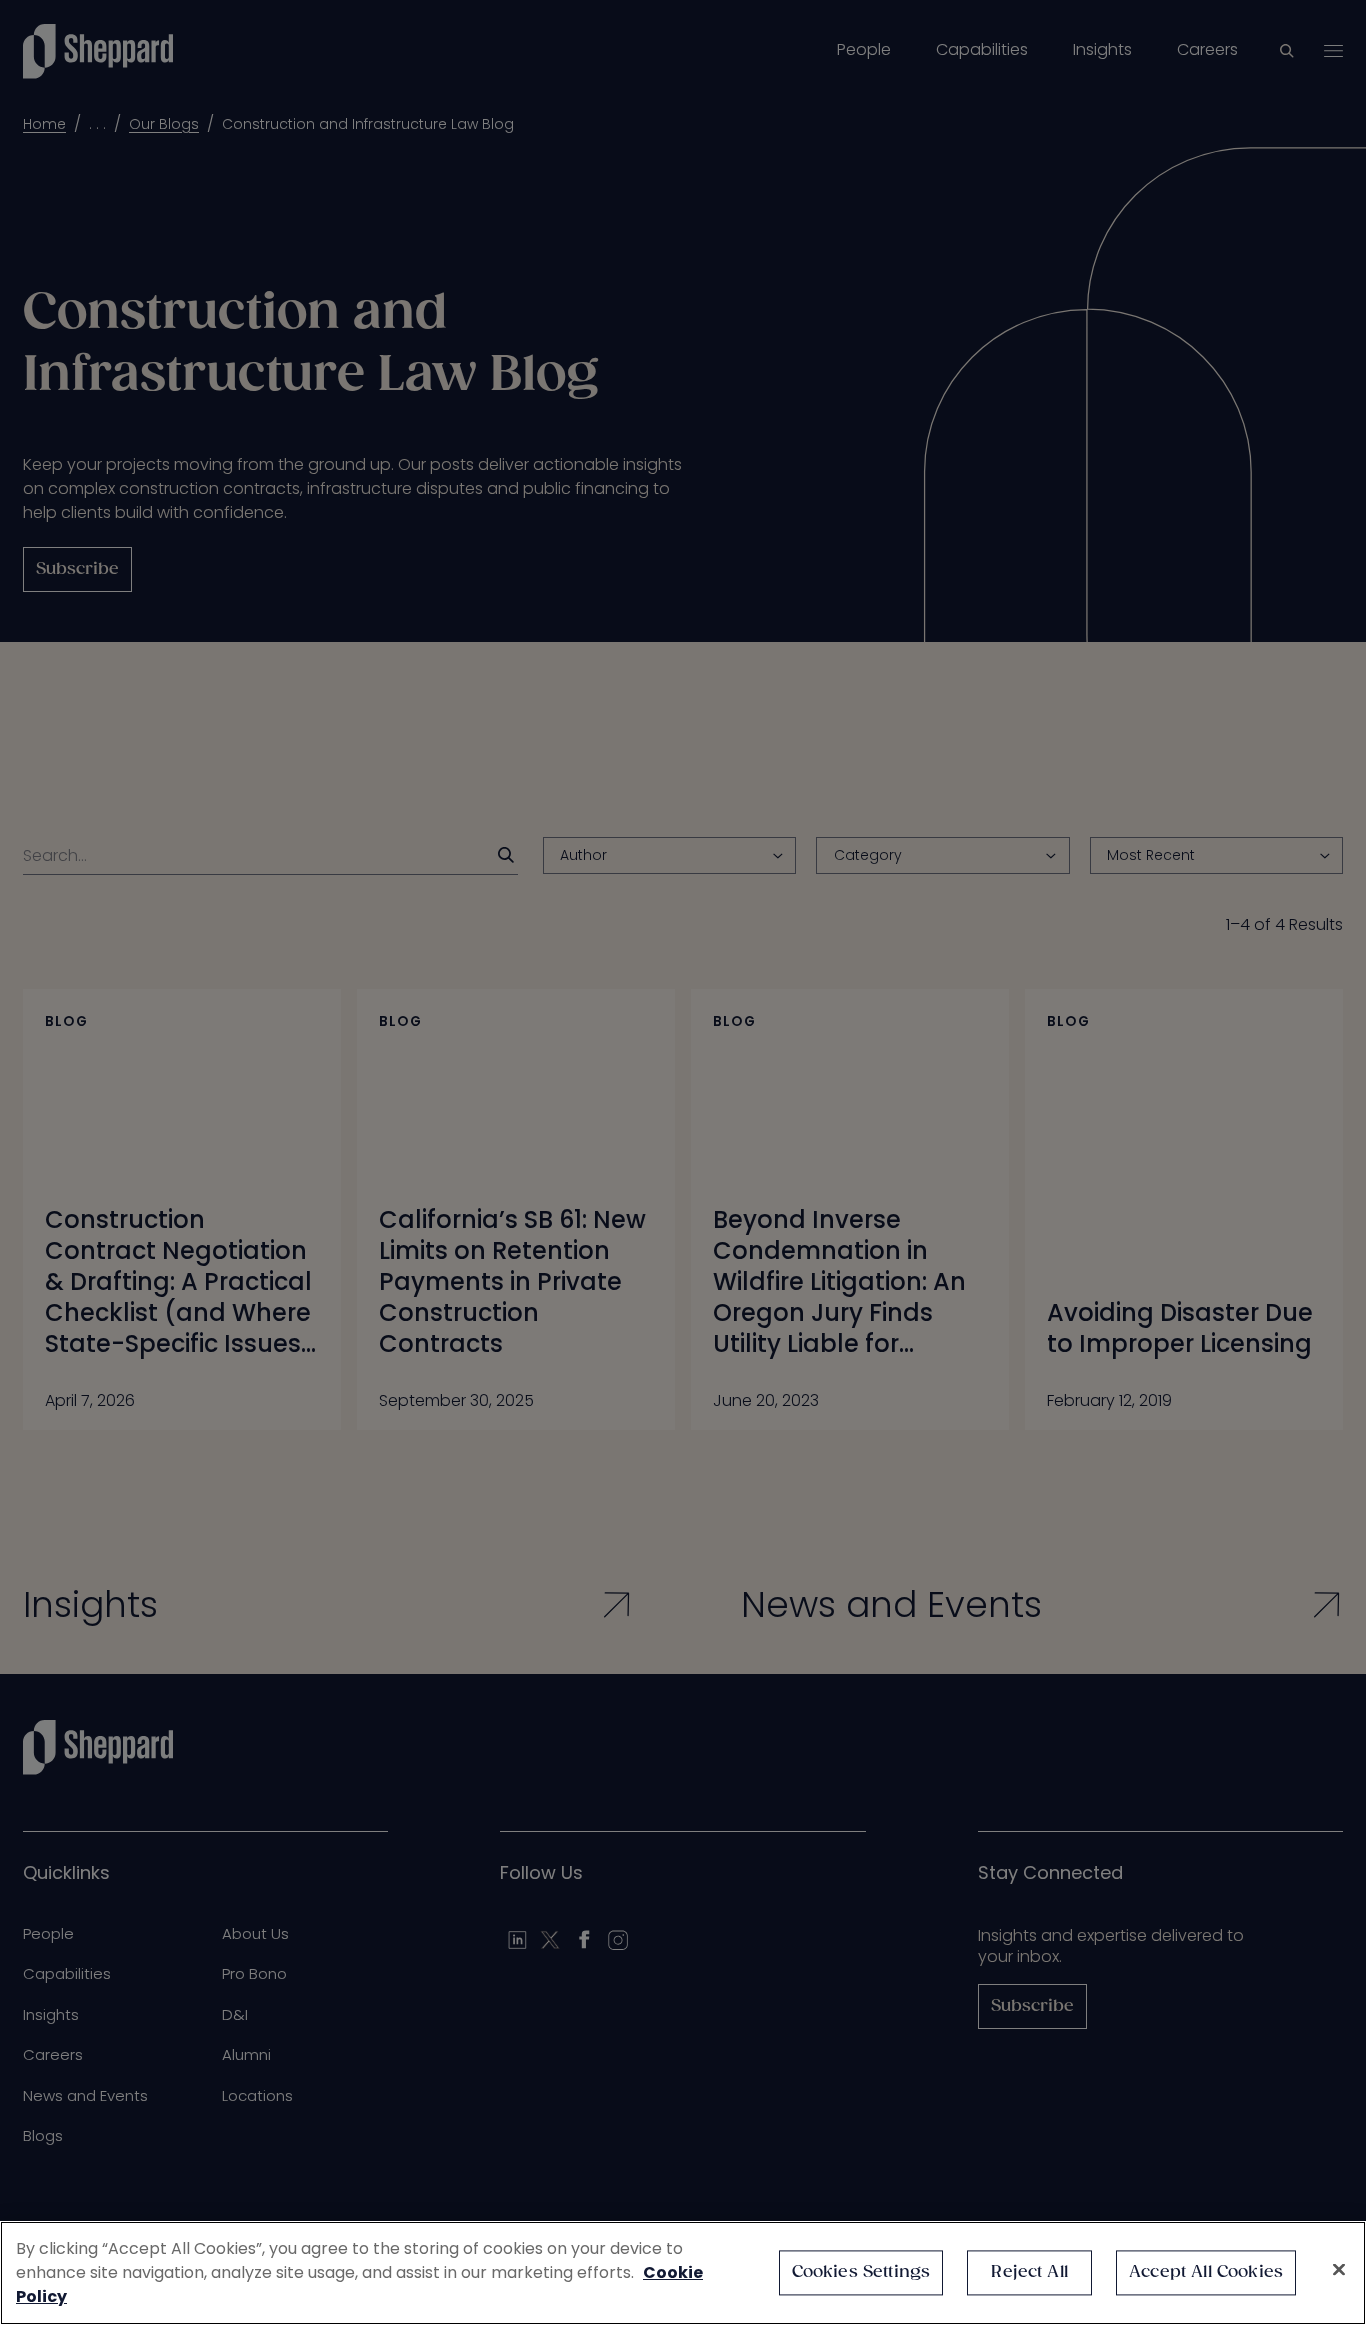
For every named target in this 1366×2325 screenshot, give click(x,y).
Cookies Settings (861, 2272)
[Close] (1339, 2270)
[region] (683, 2273)
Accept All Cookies (1206, 2272)
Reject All (1029, 2272)
